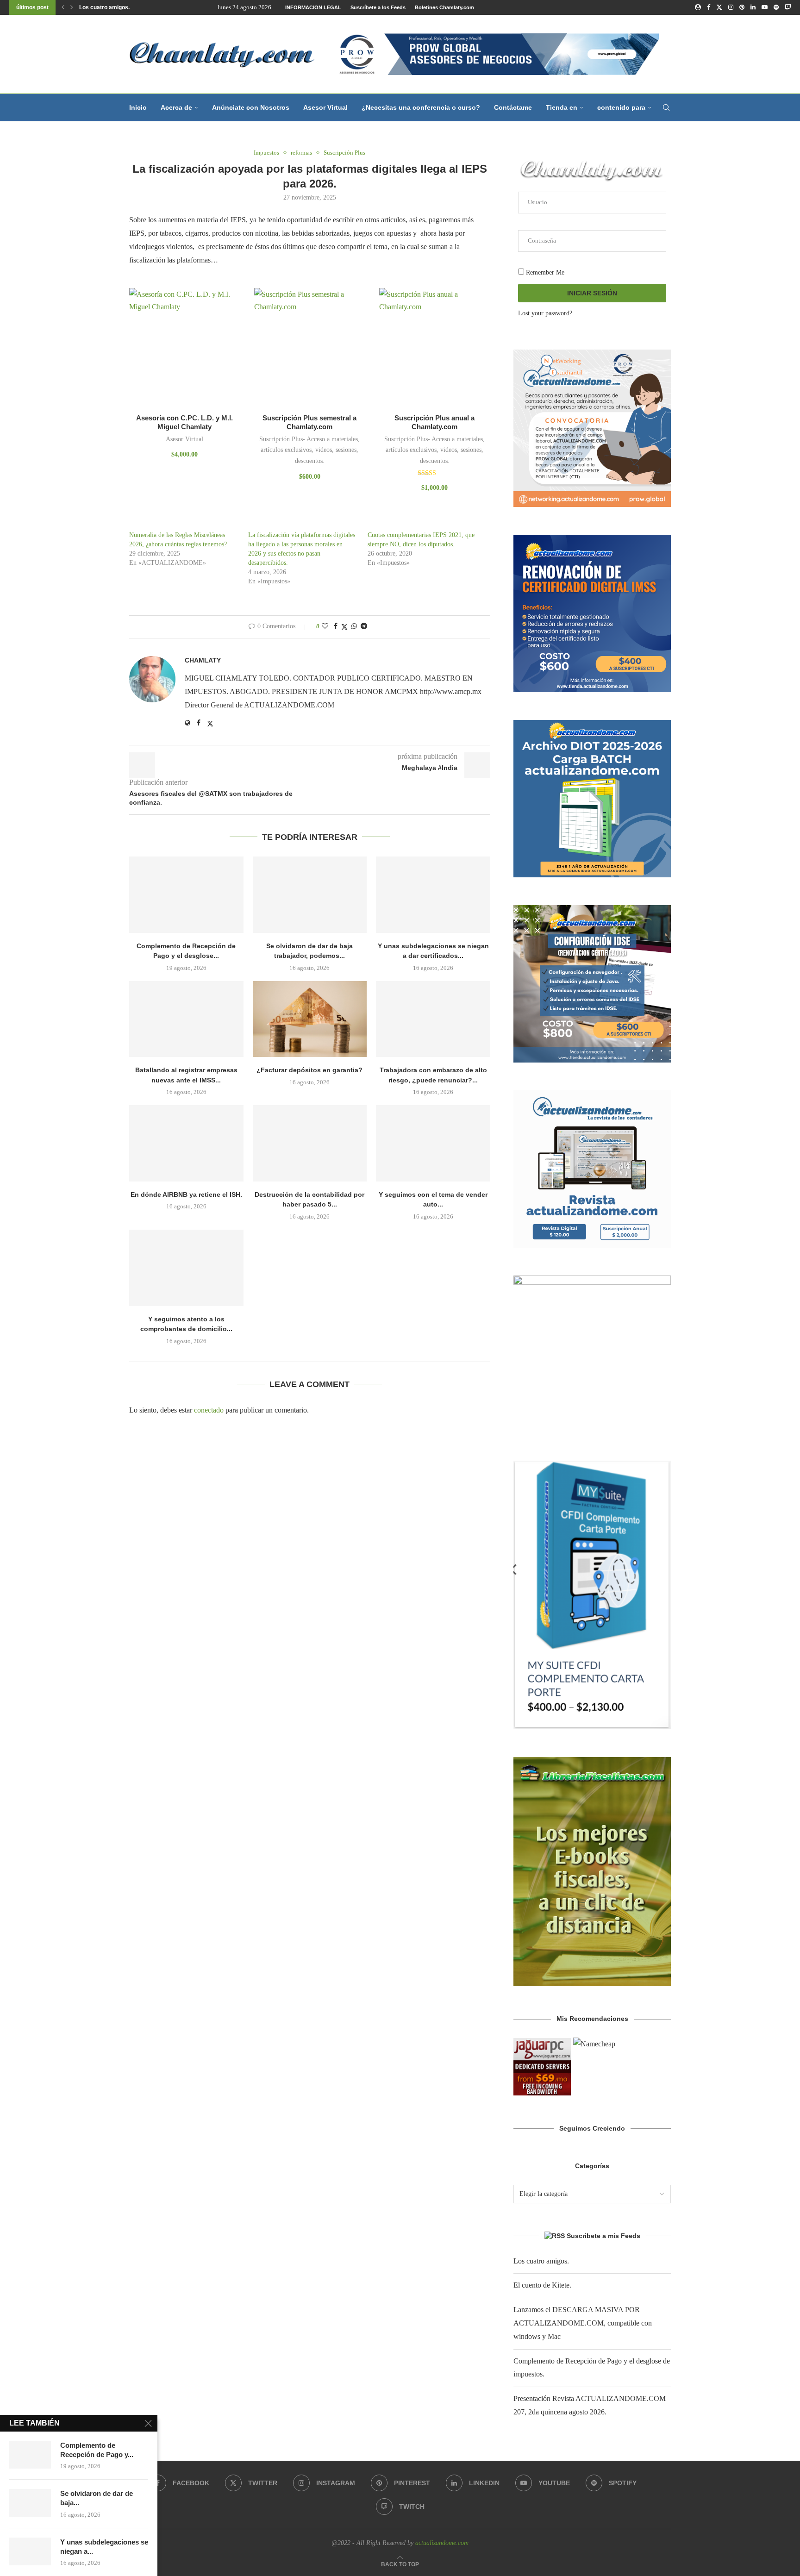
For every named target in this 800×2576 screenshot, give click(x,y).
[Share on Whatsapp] (354, 626)
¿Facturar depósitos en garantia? (309, 1070)
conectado (209, 1410)
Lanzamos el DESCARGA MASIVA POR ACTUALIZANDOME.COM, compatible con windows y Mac (583, 2323)
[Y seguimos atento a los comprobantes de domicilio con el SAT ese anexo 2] (186, 1268)
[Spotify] (776, 7)
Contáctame (513, 107)
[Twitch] (788, 7)
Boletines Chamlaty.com (444, 7)
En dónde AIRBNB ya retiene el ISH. (186, 1194)
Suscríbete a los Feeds (378, 7)
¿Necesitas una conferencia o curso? (421, 107)
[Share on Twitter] (344, 627)
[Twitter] (719, 7)
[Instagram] (731, 7)
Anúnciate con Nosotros (251, 107)
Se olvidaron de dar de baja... (97, 2498)
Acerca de (176, 107)
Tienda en (562, 107)
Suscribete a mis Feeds (603, 2236)
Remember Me (544, 272)
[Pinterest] (742, 7)
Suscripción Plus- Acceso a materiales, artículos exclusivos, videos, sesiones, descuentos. (309, 450)
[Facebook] (709, 7)
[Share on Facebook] (336, 626)
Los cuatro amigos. (104, 7)
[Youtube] (765, 7)
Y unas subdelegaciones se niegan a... (104, 2547)
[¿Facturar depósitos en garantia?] (310, 1019)
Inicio (138, 107)
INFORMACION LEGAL (313, 7)
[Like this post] (325, 626)
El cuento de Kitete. (542, 2285)
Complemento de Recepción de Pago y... (97, 2450)
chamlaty (203, 660)
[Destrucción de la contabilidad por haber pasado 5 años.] (310, 1143)
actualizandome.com (442, 2543)
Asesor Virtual (325, 107)
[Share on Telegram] (364, 626)
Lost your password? (545, 313)
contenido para (621, 107)
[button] (63, 7)
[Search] (666, 107)
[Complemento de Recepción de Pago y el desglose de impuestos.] (186, 894)
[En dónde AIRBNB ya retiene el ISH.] (186, 1143)
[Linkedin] (753, 7)
